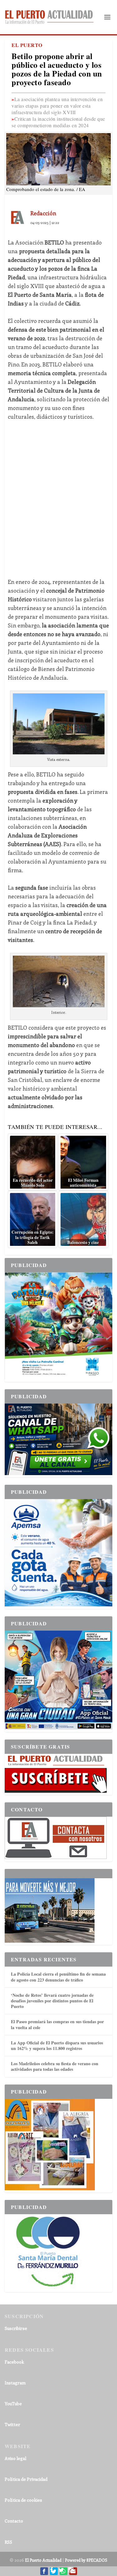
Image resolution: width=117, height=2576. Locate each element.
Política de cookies (23, 2500)
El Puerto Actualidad (43, 2560)
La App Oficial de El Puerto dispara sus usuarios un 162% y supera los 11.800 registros (57, 2045)
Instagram (15, 2383)
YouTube (13, 2404)
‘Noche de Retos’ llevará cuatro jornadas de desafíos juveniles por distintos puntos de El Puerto (52, 2001)
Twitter (12, 2424)
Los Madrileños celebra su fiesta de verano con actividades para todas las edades (55, 2066)
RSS (8, 2542)
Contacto (14, 2521)
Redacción (43, 213)
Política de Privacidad (26, 2479)
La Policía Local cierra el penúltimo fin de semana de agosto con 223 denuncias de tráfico (58, 1977)
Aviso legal (15, 2458)
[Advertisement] (58, 499)
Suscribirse (16, 2328)
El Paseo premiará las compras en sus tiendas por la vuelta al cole (57, 2024)
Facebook (14, 2362)
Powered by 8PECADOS (86, 2560)
